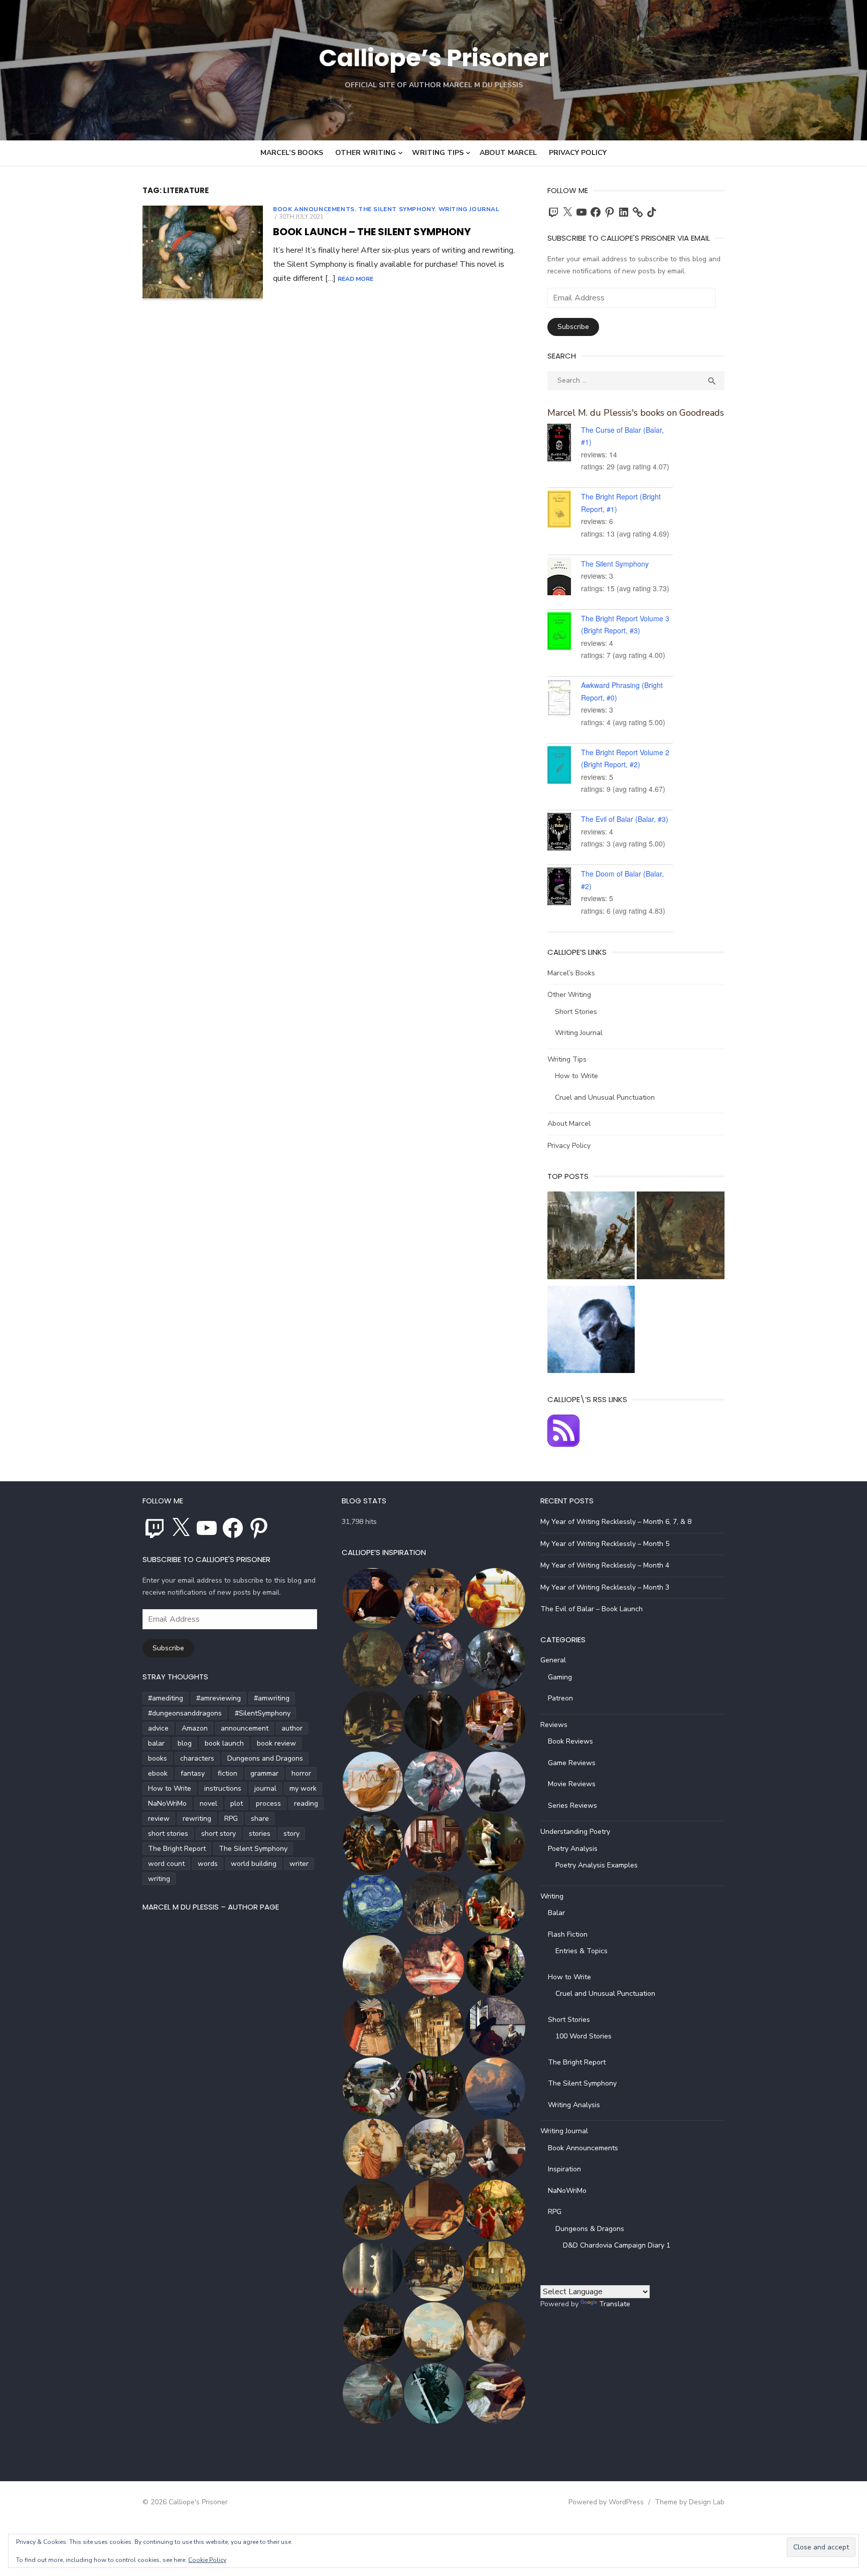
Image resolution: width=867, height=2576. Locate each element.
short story (219, 1834)
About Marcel (508, 153)
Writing (552, 1896)
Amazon (195, 1728)
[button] (372, 1598)
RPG (231, 1819)
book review (276, 1743)
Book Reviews (570, 1741)
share (260, 1819)
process (268, 1804)
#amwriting (272, 1698)
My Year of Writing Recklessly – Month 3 (605, 1587)
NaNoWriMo (167, 1804)
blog (185, 1743)
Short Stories (576, 1012)
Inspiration (564, 2169)
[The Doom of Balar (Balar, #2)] (564, 888)
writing (159, 1879)
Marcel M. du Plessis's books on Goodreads (636, 413)
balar (156, 1743)
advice (158, 1728)
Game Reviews (572, 1763)
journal (265, 1788)
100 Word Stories (584, 2036)
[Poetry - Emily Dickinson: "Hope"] (681, 1237)
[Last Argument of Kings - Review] (591, 1237)
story (292, 1834)
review (159, 1819)
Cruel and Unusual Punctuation (605, 1097)
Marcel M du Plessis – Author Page (211, 1907)
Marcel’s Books (292, 153)
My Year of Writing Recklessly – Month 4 (605, 1565)
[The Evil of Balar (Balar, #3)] (564, 833)
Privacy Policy (578, 153)
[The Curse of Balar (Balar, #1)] (564, 444)
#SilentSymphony (263, 1713)
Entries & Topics (582, 1951)
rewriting (197, 1819)
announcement (245, 1728)
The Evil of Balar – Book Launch (592, 1609)
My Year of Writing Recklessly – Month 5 (605, 1544)
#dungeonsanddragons (185, 1713)
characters (197, 1758)
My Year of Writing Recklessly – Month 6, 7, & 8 (616, 1522)
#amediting (166, 1698)
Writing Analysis (574, 2105)
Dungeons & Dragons (590, 2229)
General (553, 1660)
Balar (556, 1913)
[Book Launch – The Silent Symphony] (203, 253)
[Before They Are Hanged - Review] (591, 1332)
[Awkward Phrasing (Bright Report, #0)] (564, 700)
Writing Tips (438, 153)
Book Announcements (314, 209)
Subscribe (573, 327)
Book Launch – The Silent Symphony (372, 232)
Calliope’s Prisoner (434, 58)
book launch (224, 1743)
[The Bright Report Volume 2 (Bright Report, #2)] (564, 767)
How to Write (576, 1076)
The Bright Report (177, 1849)
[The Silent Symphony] (564, 578)
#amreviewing (219, 1698)
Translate (615, 2304)
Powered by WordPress (606, 2502)
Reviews (554, 1725)
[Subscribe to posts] (563, 1444)
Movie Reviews (572, 1784)
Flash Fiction (568, 1934)
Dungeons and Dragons (265, 1758)
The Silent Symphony (396, 209)
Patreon (560, 1698)
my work (303, 1788)
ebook (158, 1773)
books (158, 1758)
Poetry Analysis (573, 1849)
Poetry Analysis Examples (597, 1865)
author (292, 1728)
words (208, 1864)
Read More (355, 279)
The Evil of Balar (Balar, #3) (625, 819)
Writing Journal (469, 209)
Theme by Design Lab (690, 2502)
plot (237, 1804)
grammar (264, 1773)
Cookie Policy (207, 2560)
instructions (223, 1788)
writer (299, 1864)
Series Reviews (572, 1806)
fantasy (193, 1773)
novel (208, 1804)
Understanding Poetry (575, 1832)
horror (301, 1773)
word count (166, 1864)
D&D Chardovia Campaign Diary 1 (617, 2245)
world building (254, 1864)
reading (306, 1804)
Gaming (560, 1677)
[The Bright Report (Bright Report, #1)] (564, 511)
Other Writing (366, 153)
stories (260, 1834)
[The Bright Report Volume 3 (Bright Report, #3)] (564, 633)
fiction (228, 1773)
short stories (168, 1834)
